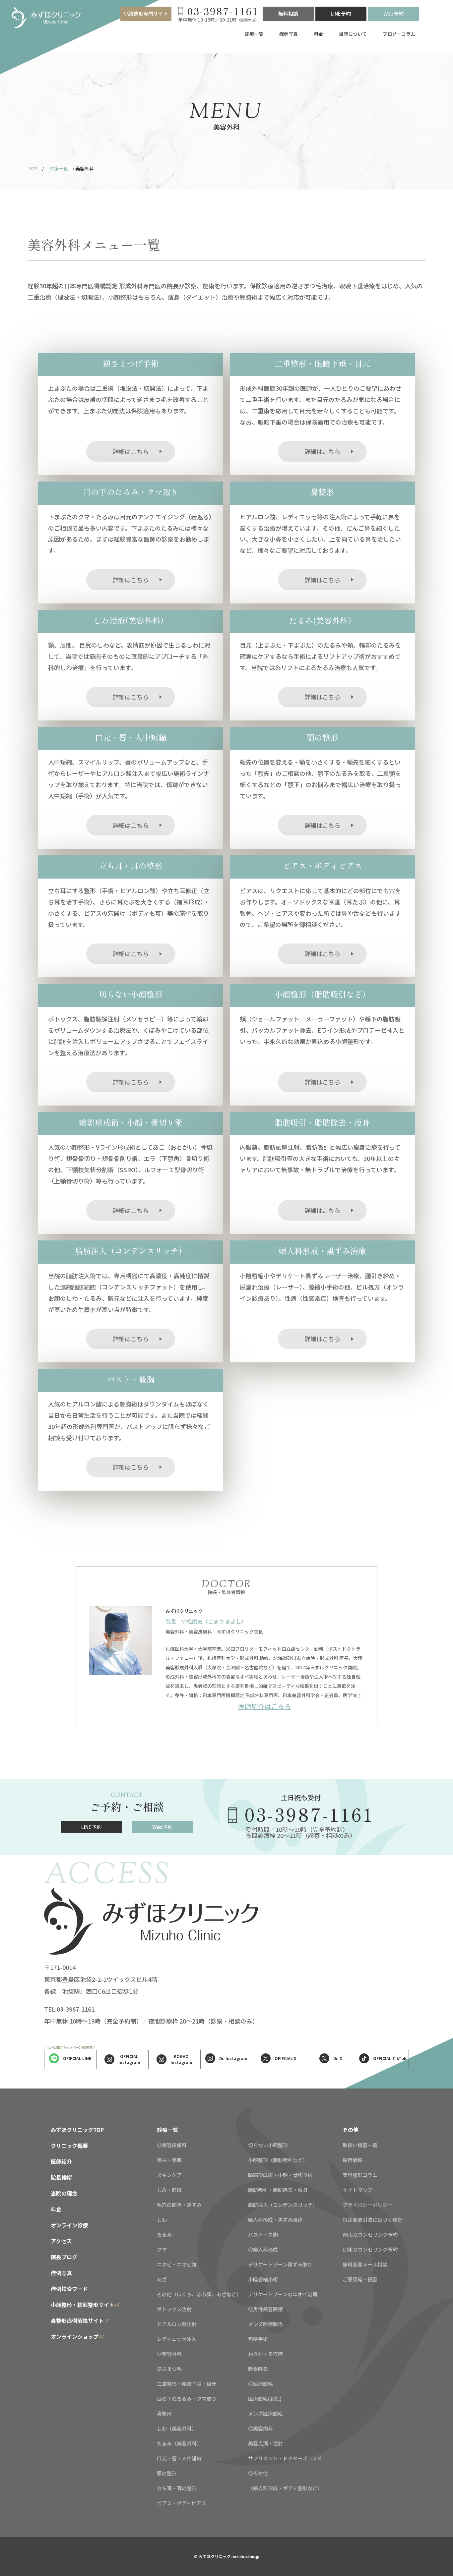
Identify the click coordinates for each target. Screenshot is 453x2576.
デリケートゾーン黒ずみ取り (280, 2264)
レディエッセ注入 (177, 2339)
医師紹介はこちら (265, 1706)
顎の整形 (167, 2473)
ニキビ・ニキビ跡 (177, 2264)
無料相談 (288, 13)
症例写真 (289, 34)
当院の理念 (64, 2193)
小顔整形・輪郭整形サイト (83, 2305)
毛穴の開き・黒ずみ (179, 2205)
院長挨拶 (61, 2177)
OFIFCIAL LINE (77, 2058)
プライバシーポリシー (367, 2205)
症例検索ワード (69, 2289)
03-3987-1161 (309, 1814)
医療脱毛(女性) (265, 2399)
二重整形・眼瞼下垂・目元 (187, 2384)
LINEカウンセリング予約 (370, 2249)
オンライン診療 (69, 2225)
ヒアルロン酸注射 (177, 2324)
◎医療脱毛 (260, 2384)
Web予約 (393, 13)
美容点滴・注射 (265, 2443)
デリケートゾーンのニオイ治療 (283, 2294)
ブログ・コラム (399, 34)
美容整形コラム (360, 2175)
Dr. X (338, 2058)
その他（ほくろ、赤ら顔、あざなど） (199, 2294)
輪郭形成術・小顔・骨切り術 (280, 2175)
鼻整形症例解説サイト (77, 2320)
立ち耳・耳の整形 (177, 2488)
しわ (162, 2220)
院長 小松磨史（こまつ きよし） (206, 1621)
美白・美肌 (169, 2160)
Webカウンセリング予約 (370, 2234)
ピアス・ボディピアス (182, 2503)
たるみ (164, 2234)
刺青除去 (258, 2369)
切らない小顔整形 (268, 2145)
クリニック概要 (69, 2146)
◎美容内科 (260, 2428)
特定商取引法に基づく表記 (372, 2220)
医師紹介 (61, 2161)
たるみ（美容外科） (179, 2443)
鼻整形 (164, 2413)
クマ (162, 2249)
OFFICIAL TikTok (390, 2058)
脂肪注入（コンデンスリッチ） (283, 2205)
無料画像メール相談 (365, 2264)
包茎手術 (258, 2339)
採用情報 (353, 2160)
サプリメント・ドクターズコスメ (285, 2458)
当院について (353, 34)
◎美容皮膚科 (172, 2145)
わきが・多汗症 (265, 2354)
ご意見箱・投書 (360, 2279)
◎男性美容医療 (265, 2309)
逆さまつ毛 (169, 2369)
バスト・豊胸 (263, 2234)
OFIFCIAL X (286, 2058)
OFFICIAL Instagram (129, 2059)
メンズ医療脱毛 (265, 2324)
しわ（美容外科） (177, 2428)
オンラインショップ (75, 2336)
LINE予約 (341, 13)
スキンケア (169, 2175)
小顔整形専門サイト (146, 13)
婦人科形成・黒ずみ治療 (275, 2220)
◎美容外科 (169, 2354)
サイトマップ (357, 2190)
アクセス (61, 2241)
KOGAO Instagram (181, 2059)
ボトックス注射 (174, 2309)
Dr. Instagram (233, 2058)
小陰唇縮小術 (263, 2279)
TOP (32, 168)
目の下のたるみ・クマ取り (187, 2399)
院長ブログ (64, 2257)
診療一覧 (254, 34)
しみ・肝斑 (169, 2190)
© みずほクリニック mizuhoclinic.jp (227, 2556)
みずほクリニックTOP (77, 2130)
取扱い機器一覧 (360, 2145)
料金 (318, 34)
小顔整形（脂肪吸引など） (278, 2160)
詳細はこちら (131, 451)
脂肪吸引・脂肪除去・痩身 (278, 2190)
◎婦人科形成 (263, 2249)
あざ (162, 2279)
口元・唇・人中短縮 (179, 2458)
